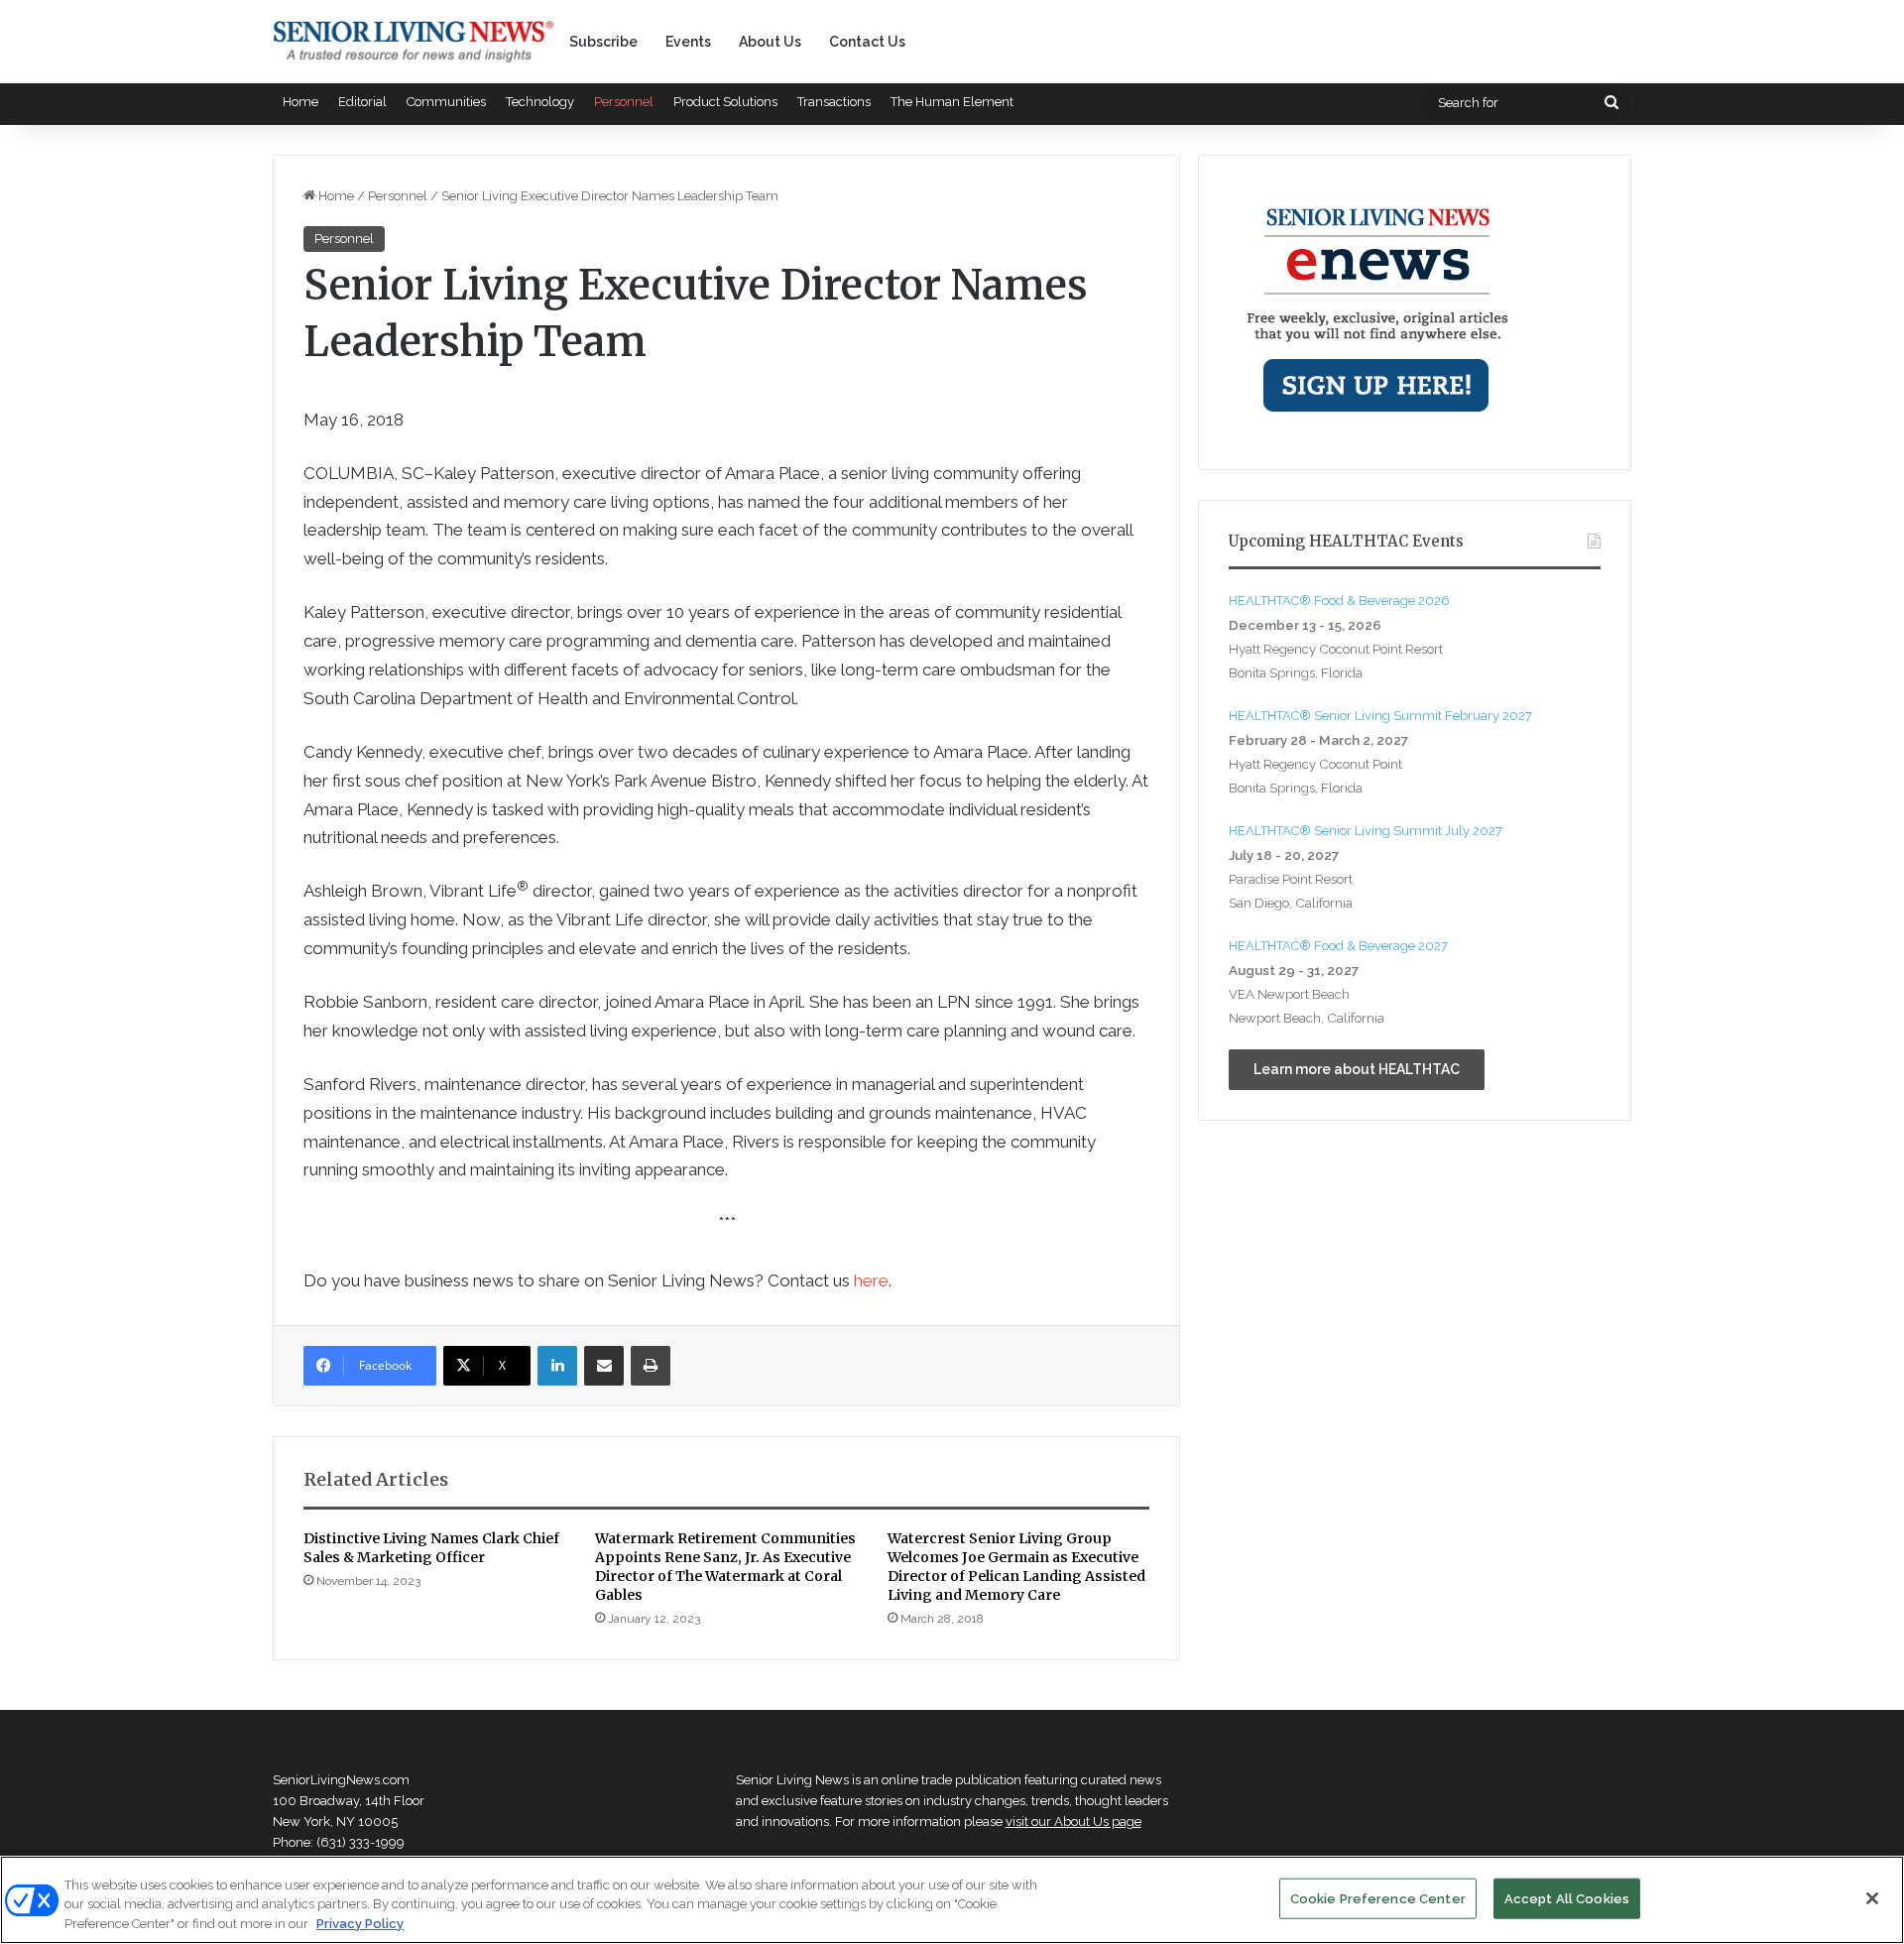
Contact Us (867, 42)
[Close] (1872, 1898)
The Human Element (952, 102)
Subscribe (603, 42)
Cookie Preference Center (1378, 1898)
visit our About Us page (1073, 1822)
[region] (952, 1900)
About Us (770, 42)
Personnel (624, 102)
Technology (540, 102)
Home (300, 102)
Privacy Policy (360, 1924)
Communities (446, 102)
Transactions (834, 102)
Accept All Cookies (1567, 1898)
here (871, 1280)
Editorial (362, 102)
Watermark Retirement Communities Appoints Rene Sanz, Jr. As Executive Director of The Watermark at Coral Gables (725, 1567)
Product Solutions (725, 102)
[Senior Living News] (414, 42)
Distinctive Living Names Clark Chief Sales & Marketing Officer (431, 1548)
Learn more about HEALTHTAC (1357, 1069)
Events (688, 42)
